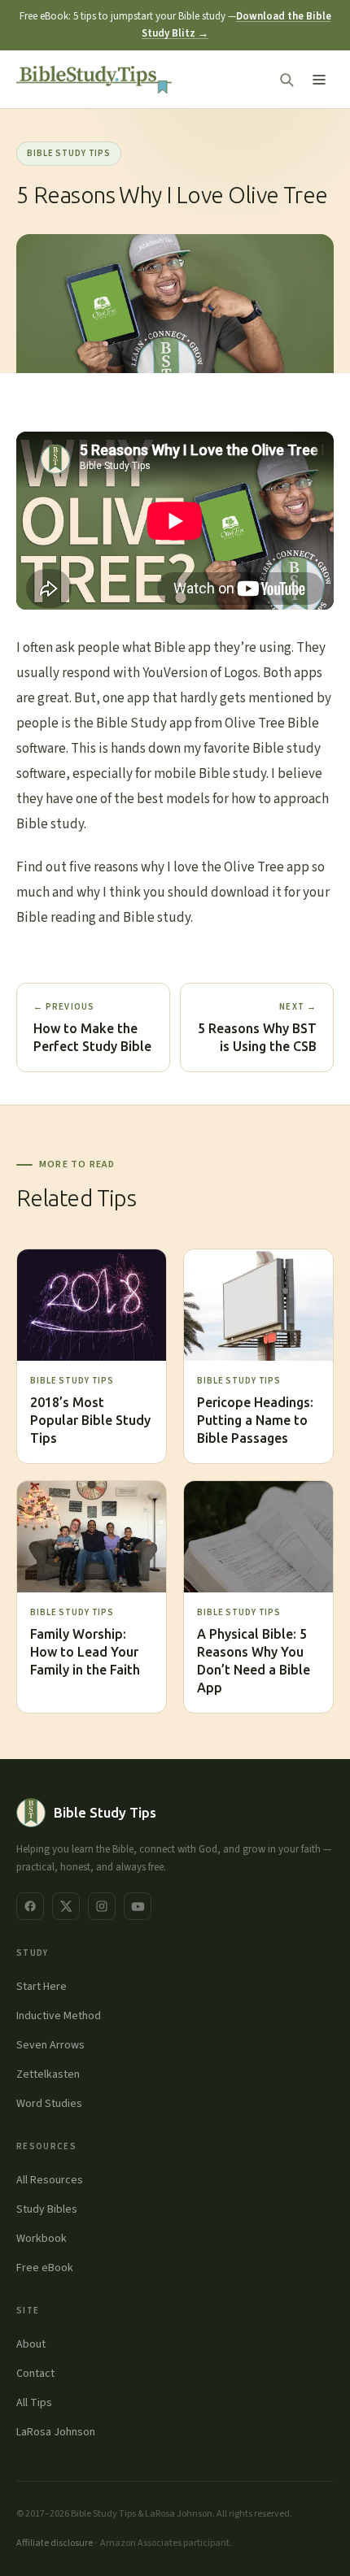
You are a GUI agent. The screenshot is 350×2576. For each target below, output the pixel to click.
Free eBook (45, 2268)
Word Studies (49, 2104)
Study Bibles (47, 2209)
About (31, 2344)
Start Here (42, 1987)
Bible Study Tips (69, 153)
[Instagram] (102, 1906)
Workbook (42, 2239)
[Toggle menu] (319, 80)
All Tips (34, 2403)
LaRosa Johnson (56, 2432)
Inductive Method (59, 2016)
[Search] (287, 80)
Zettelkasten (48, 2074)
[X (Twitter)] (66, 1906)
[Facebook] (30, 1906)
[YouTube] (138, 1906)
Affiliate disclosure (55, 2543)
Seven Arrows (50, 2045)
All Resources (50, 2180)
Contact (35, 2374)
